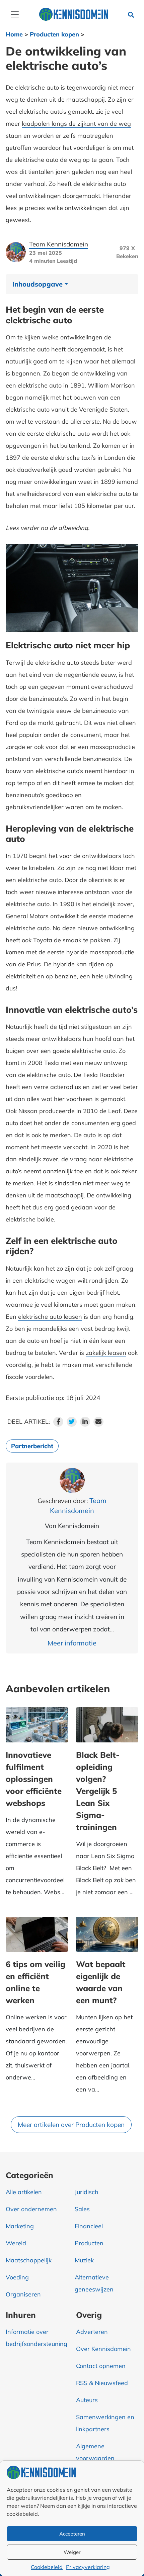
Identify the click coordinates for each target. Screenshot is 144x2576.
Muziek (84, 2260)
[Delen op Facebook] (58, 1422)
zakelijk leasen (106, 1353)
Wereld (16, 2243)
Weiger (72, 2552)
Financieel (89, 2226)
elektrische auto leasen (50, 1317)
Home (14, 34)
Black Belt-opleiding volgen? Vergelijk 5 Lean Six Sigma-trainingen (98, 1791)
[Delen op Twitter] (72, 1422)
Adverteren (92, 2332)
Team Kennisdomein (59, 244)
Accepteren (72, 2534)
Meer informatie (72, 1643)
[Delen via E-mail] (98, 1422)
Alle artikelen (24, 2192)
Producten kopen (54, 34)
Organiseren (23, 2294)
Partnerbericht (32, 1446)
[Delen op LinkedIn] (85, 1422)
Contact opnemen (101, 2366)
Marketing (20, 2226)
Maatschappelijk (29, 2260)
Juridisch (87, 2192)
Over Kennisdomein (103, 2349)
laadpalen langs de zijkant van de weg (76, 124)
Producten (89, 2243)
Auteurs (87, 2400)
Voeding (17, 2277)
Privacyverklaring (88, 2567)
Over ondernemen (31, 2209)
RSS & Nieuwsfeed (102, 2383)
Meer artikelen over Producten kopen (71, 2125)
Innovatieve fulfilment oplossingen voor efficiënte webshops (34, 1779)
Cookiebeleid (47, 2567)
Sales (82, 2209)
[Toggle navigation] (15, 14)
